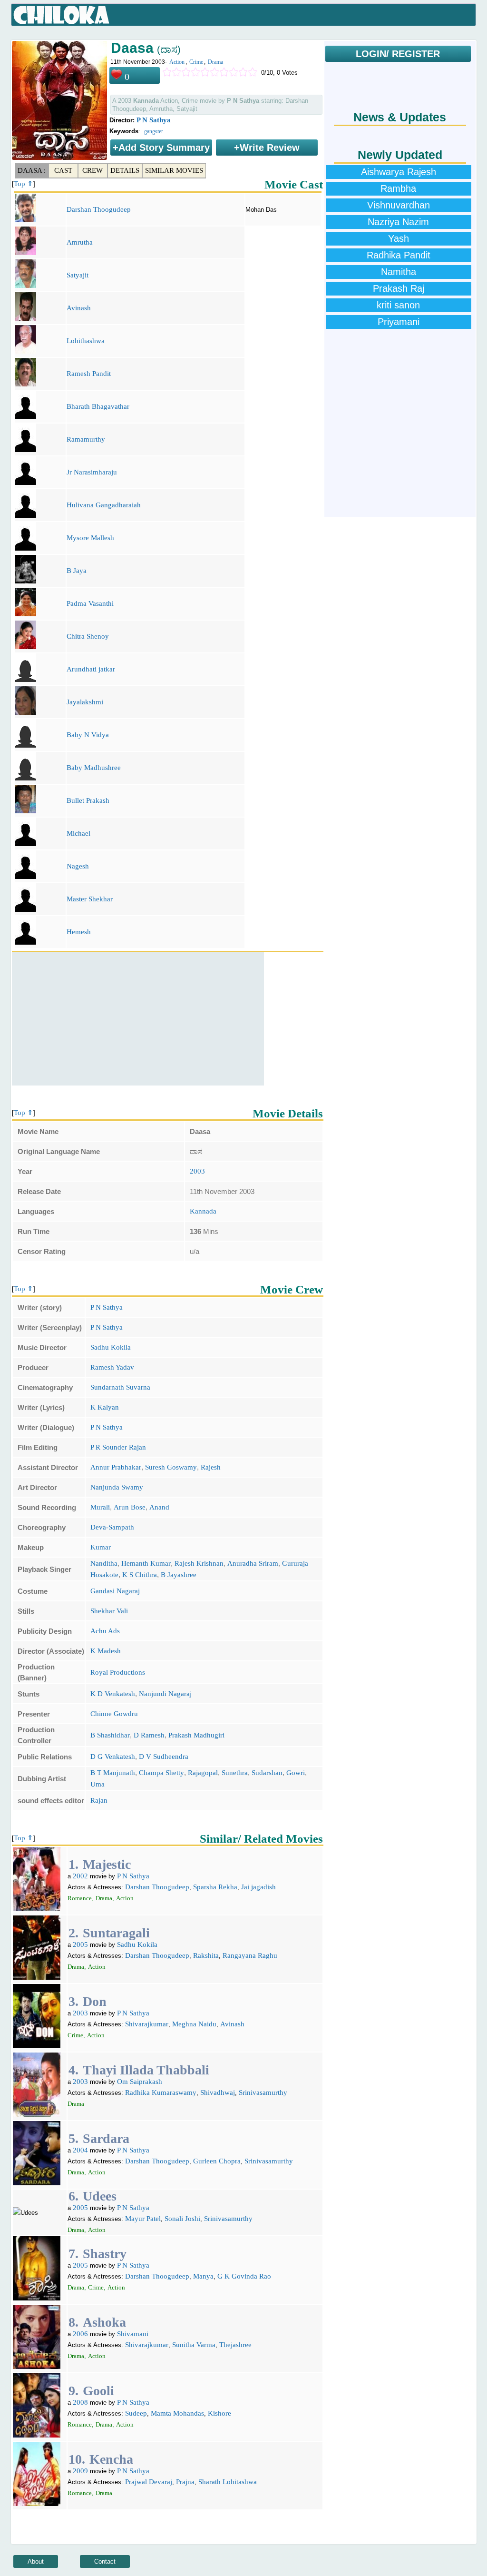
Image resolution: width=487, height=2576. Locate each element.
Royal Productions (118, 1672)
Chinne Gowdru (114, 1714)
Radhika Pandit (399, 255)
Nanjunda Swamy (117, 1487)
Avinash (79, 308)
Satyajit (78, 275)
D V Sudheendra (164, 1757)
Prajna (185, 2482)
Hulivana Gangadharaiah (104, 505)
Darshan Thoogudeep (99, 209)
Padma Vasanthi (90, 603)
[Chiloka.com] (62, 15)
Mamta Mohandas (177, 2413)
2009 (80, 2471)
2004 (80, 2150)
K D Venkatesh (113, 1694)
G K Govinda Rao (244, 2276)
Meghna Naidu (194, 2024)
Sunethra (235, 1773)
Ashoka (104, 2322)
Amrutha (80, 242)
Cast (63, 170)
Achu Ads (105, 1631)
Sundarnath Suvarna (120, 1387)
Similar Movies (174, 170)
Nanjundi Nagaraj (165, 1694)
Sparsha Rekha (215, 1887)
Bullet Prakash (88, 800)
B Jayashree (179, 1575)
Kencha (111, 2459)
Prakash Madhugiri (196, 1735)
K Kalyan (105, 1407)
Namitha (399, 272)
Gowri (296, 1773)
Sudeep (136, 2413)
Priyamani (399, 322)
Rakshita (206, 1955)
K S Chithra (140, 1575)
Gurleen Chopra (217, 2161)
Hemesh (79, 932)
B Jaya (77, 571)
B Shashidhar (110, 1735)
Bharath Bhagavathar (98, 406)
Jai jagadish (258, 1887)
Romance (80, 1898)
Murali (100, 1507)
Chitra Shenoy (88, 636)
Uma (97, 1784)
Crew (93, 170)
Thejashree (235, 2345)
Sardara (106, 2138)
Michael (78, 833)
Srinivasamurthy (263, 2092)
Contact (105, 2561)
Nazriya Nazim (398, 222)
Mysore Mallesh (90, 538)
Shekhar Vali (109, 1611)
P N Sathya (154, 120)
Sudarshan (267, 1773)
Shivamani (133, 2334)
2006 (80, 2334)
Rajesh (211, 1467)
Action (177, 62)
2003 (197, 1171)
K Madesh (106, 1651)
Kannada (203, 1211)
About (36, 2561)
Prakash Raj (399, 288)
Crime (196, 62)
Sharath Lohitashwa (228, 2482)
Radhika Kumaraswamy (161, 2092)
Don (95, 2001)
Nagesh (78, 866)
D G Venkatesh (113, 1757)
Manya (203, 2276)
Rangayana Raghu (250, 1955)
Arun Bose (130, 1507)
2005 (80, 1944)
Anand (159, 1507)
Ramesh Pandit (89, 374)
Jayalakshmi (85, 702)
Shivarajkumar (147, 2024)
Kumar (101, 1547)
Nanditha (104, 1563)
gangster (154, 131)
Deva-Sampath (112, 1527)
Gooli (98, 2391)
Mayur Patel (143, 2219)
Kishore (219, 2413)
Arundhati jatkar (91, 669)
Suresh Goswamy (171, 1467)
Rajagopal (203, 1773)
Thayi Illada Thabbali (146, 2070)
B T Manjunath (113, 1773)
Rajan (99, 1800)
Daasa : (32, 170)
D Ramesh (149, 1735)
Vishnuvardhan (399, 205)
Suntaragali (116, 1933)
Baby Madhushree (94, 768)
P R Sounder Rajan (118, 1447)
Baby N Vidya (88, 735)
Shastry (105, 2254)
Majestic (107, 1864)
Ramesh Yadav (112, 1367)
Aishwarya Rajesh (399, 172)
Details (125, 170)
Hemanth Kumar (146, 1563)
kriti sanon (398, 305)
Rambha (398, 188)
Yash (399, 238)
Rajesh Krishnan (199, 1563)
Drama (215, 62)
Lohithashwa (86, 341)
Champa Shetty (161, 1773)
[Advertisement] (138, 1019)
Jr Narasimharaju (92, 472)
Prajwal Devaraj (149, 2482)
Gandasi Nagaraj (115, 1591)
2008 (80, 2402)
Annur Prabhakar (116, 1467)
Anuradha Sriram (253, 1563)
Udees (100, 2196)
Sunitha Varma (194, 2345)
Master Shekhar (90, 899)
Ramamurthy (86, 439)
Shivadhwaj (218, 2092)
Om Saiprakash (140, 2082)
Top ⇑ (24, 184)
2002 (80, 1876)
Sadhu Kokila (111, 1347)
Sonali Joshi (182, 2219)
